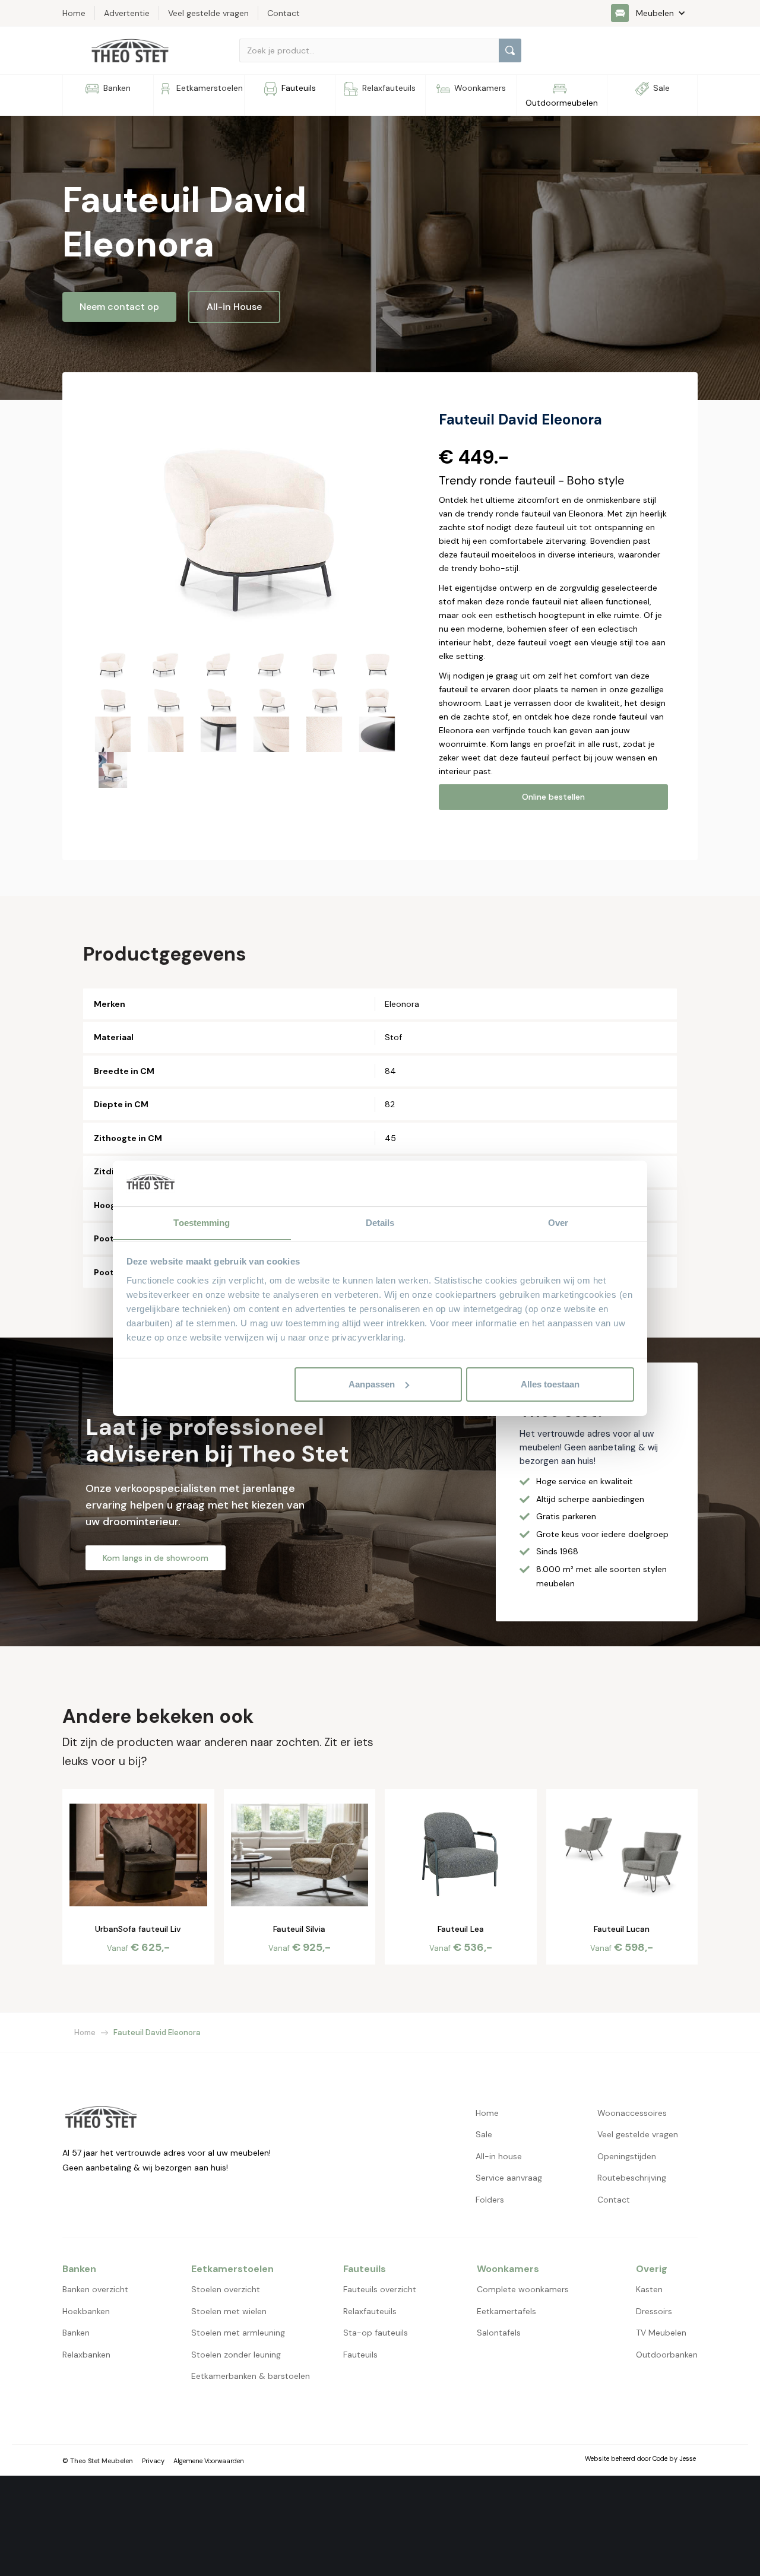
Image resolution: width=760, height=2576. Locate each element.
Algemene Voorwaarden (209, 2461)
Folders (490, 2200)
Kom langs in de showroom (156, 1558)
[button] (654, 13)
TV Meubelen (661, 2333)
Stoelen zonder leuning (236, 2355)
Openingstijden (627, 2156)
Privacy (153, 2461)
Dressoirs (654, 2311)
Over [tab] (558, 1222)
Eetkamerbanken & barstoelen (251, 2376)
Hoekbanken (86, 2311)
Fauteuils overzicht (380, 2289)
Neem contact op (119, 307)
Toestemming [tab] (202, 1222)
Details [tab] (380, 1222)
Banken (76, 2333)
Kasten (649, 2289)
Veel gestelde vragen (638, 2134)
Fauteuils (360, 2355)
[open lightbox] (245, 518)
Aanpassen (372, 1384)
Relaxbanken (86, 2355)
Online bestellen (553, 797)
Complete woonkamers (523, 2289)
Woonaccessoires (632, 2113)
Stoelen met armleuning (238, 2333)
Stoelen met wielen (229, 2311)
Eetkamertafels (506, 2311)
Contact (614, 2200)
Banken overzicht (95, 2289)
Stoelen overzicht (226, 2289)
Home (85, 2032)
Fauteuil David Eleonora (157, 2032)
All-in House (234, 307)
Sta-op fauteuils (376, 2333)
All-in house (499, 2156)
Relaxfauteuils (370, 2311)
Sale (484, 2134)
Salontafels (499, 2333)
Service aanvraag (509, 2178)
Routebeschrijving (632, 2178)
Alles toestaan (550, 1384)
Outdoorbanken (667, 2355)
